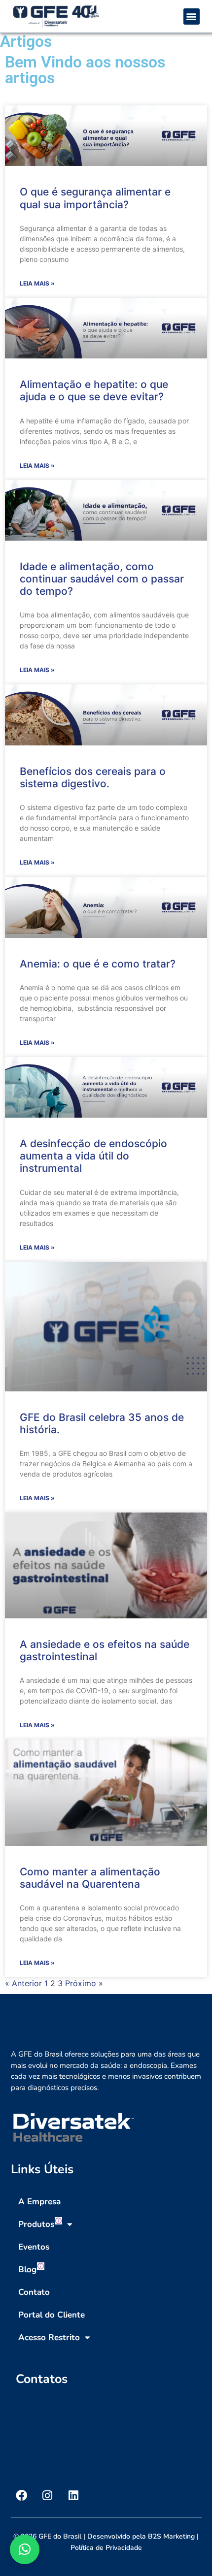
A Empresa (39, 2202)
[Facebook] (21, 2495)
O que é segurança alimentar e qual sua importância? (95, 198)
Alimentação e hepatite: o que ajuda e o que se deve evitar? (94, 390)
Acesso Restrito (49, 2337)
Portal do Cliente (52, 2315)
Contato (34, 2292)
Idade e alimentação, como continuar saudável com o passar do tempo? (102, 579)
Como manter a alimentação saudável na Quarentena (90, 1878)
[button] (192, 16)
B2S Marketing (171, 2536)
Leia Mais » (37, 283)
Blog (27, 2270)
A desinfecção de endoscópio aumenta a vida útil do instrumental (93, 1156)
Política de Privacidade (106, 2548)
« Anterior (23, 1983)
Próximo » (84, 1983)
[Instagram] (48, 2495)
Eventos (34, 2247)
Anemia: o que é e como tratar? (98, 964)
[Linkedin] (74, 2495)
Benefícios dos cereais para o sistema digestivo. (93, 777)
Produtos (36, 2224)
